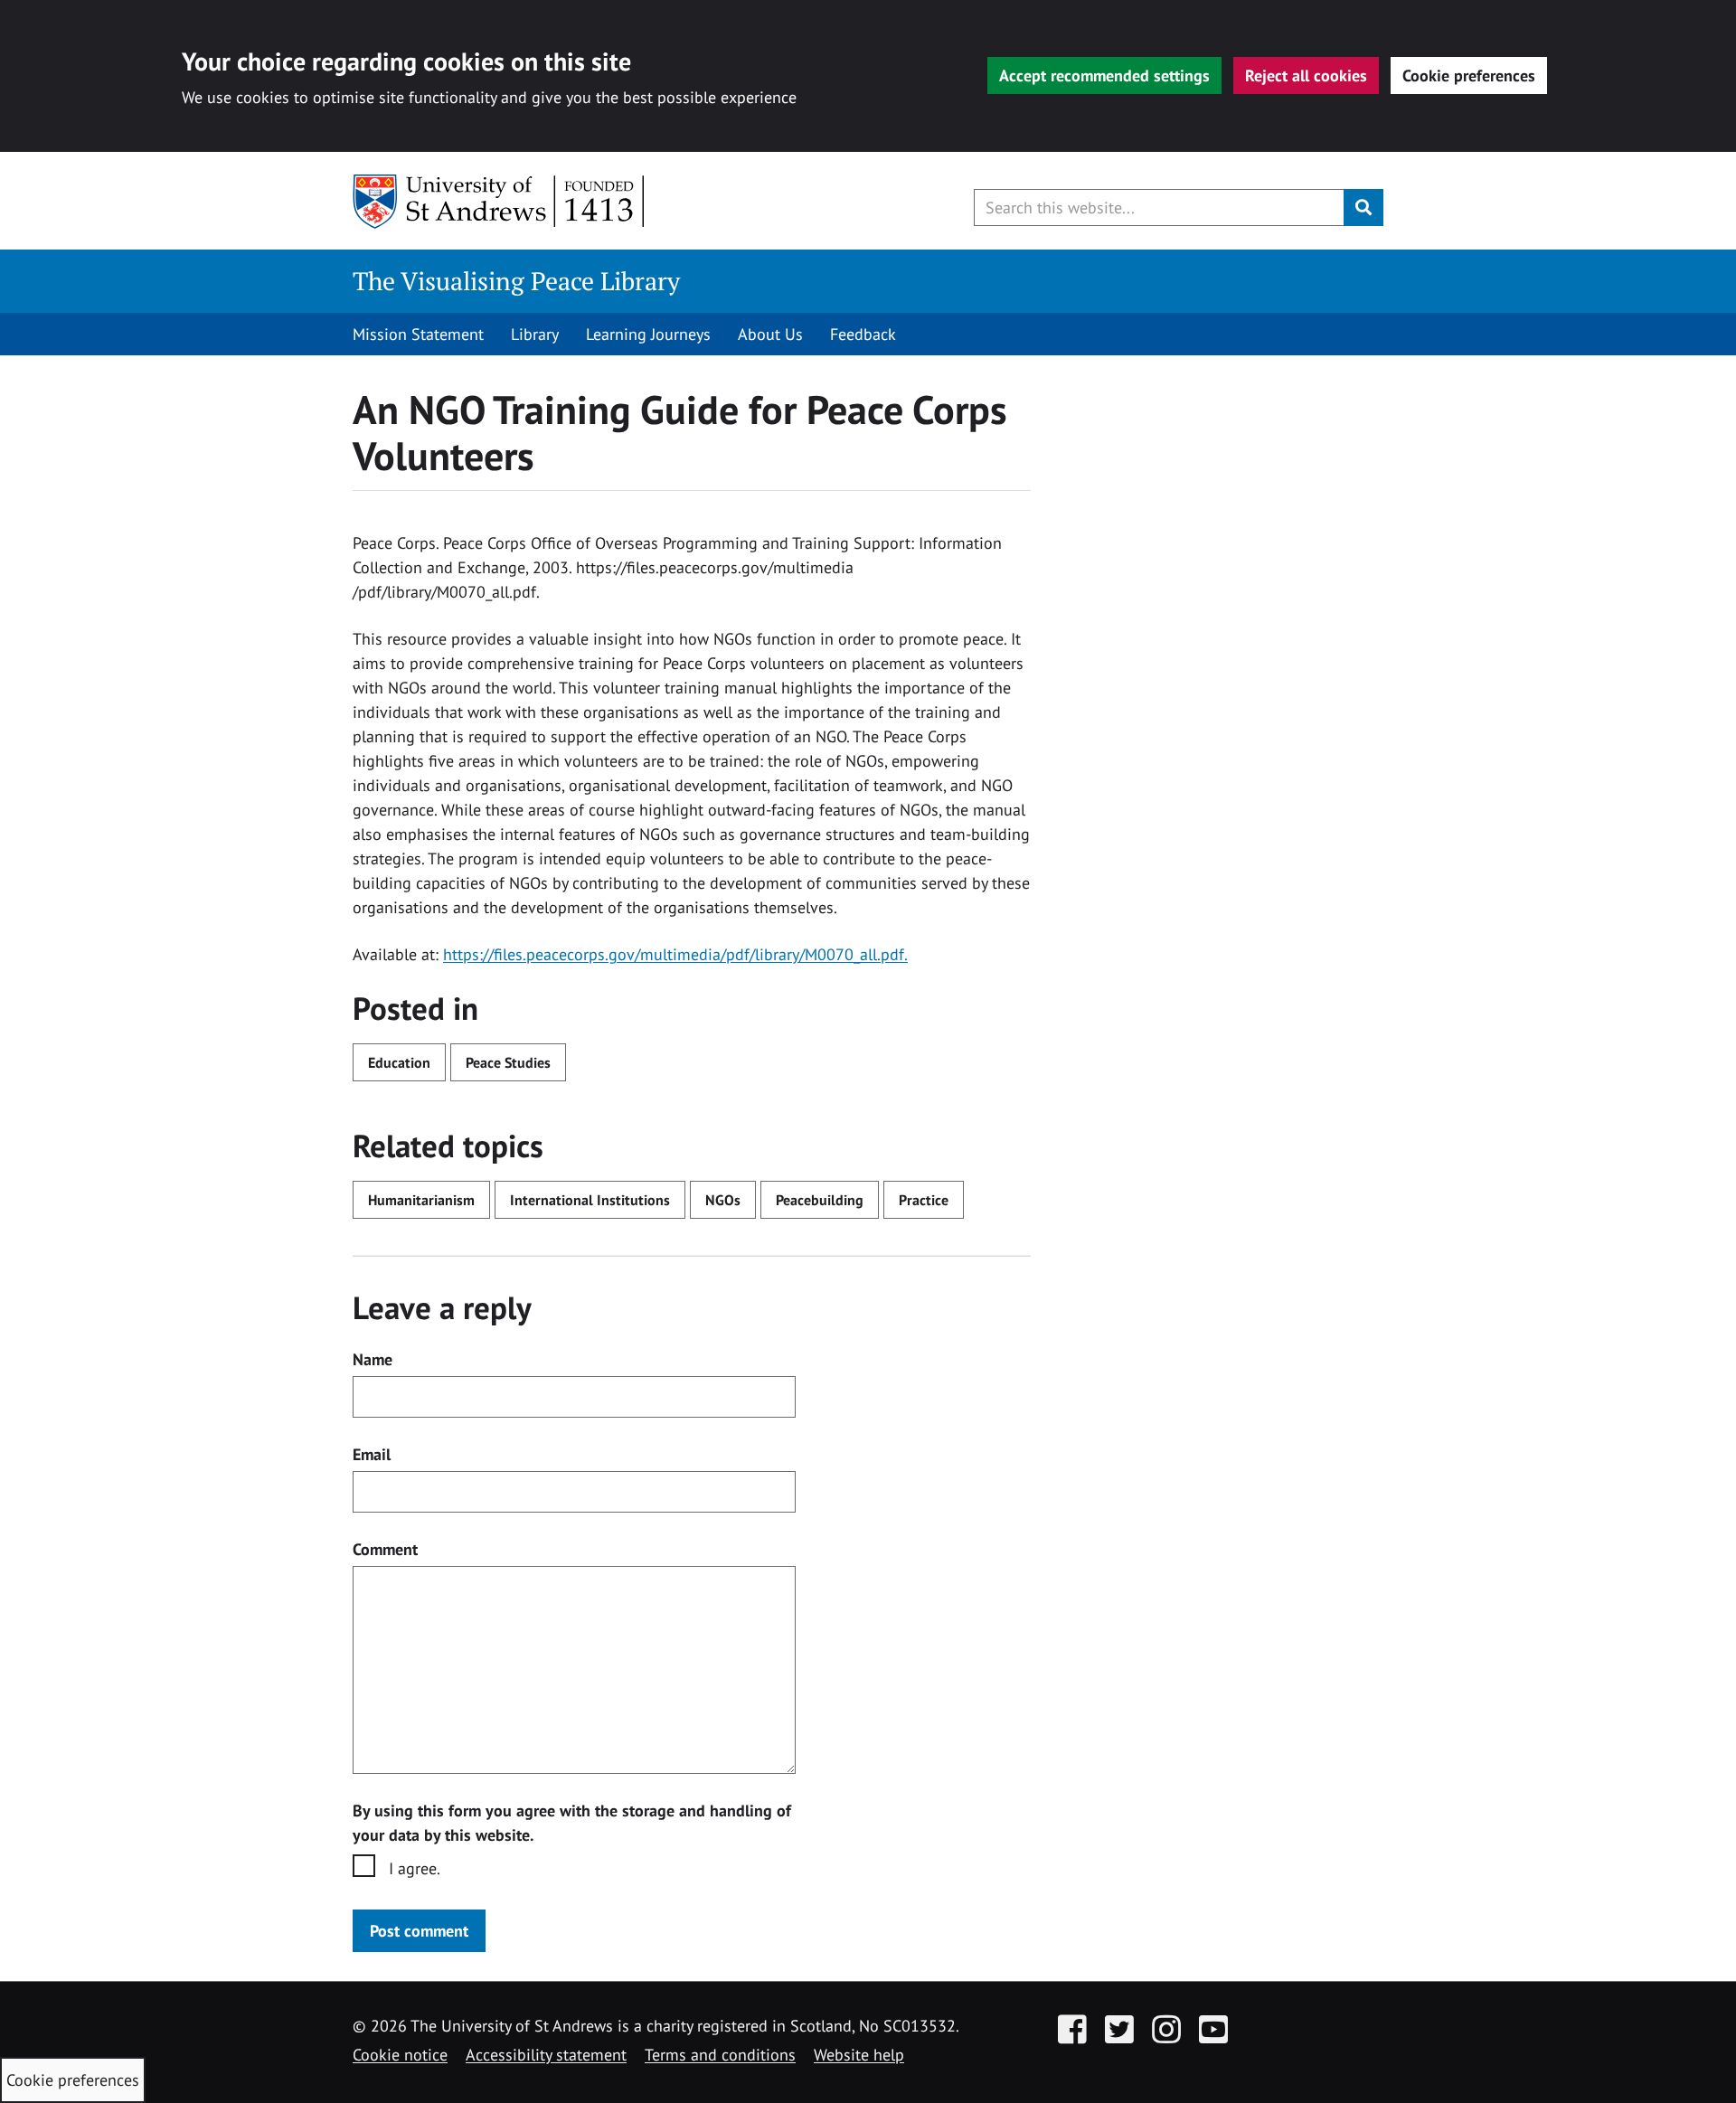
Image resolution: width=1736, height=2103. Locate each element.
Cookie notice (400, 2055)
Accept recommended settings (1104, 75)
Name (373, 1359)
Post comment (419, 1931)
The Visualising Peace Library (516, 281)
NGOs (723, 1200)
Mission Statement (418, 334)
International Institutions (590, 1200)
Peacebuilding (820, 1200)
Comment (385, 1549)
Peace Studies (508, 1062)
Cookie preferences (1469, 75)
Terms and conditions (720, 2055)
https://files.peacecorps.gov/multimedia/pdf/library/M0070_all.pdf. (675, 954)
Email (372, 1454)
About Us (770, 334)
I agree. (415, 1868)
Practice (924, 1200)
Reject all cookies (1306, 75)
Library (535, 334)
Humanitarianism (421, 1200)
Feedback (863, 334)
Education (399, 1062)
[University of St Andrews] (500, 202)
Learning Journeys (648, 334)
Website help (859, 2055)
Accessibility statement (546, 2055)
